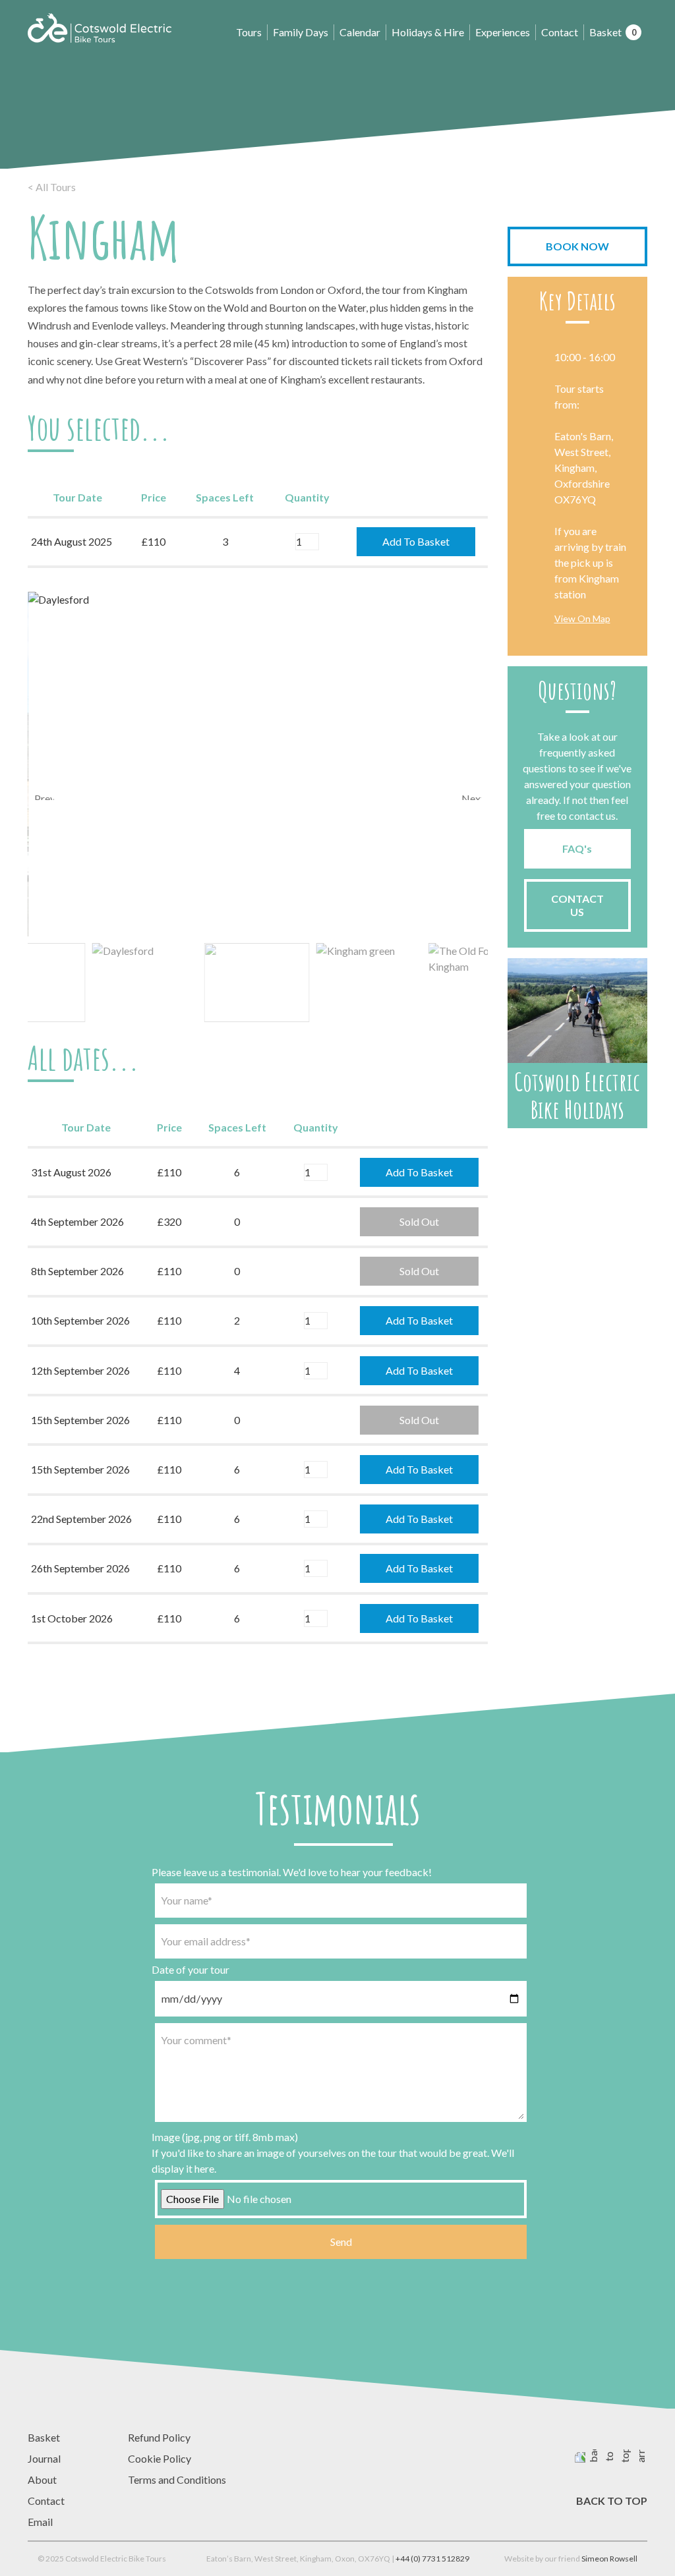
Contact (560, 32)
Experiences (503, 32)
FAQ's (577, 848)
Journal (44, 2458)
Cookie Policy (160, 2458)
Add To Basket (416, 541)
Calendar (360, 32)
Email (40, 2522)
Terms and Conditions (177, 2479)
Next (471, 796)
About (42, 2479)
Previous (44, 796)
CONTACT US (577, 905)
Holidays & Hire (428, 32)
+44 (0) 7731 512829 (432, 2559)
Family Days (301, 32)
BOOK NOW (577, 246)
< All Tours (52, 187)
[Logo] (100, 28)
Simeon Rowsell (609, 2559)
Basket (613, 32)
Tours (249, 32)
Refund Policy (159, 2437)
